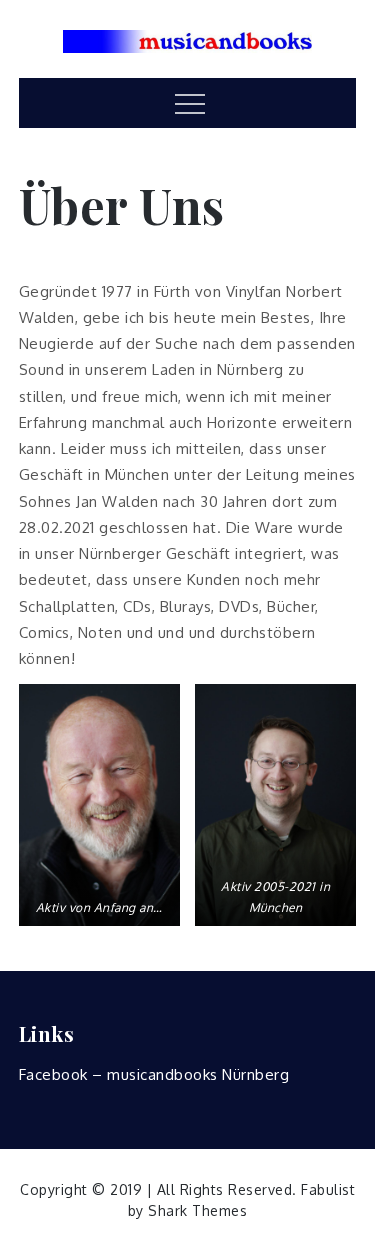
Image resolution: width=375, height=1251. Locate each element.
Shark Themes (197, 1210)
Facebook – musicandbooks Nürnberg (154, 1074)
